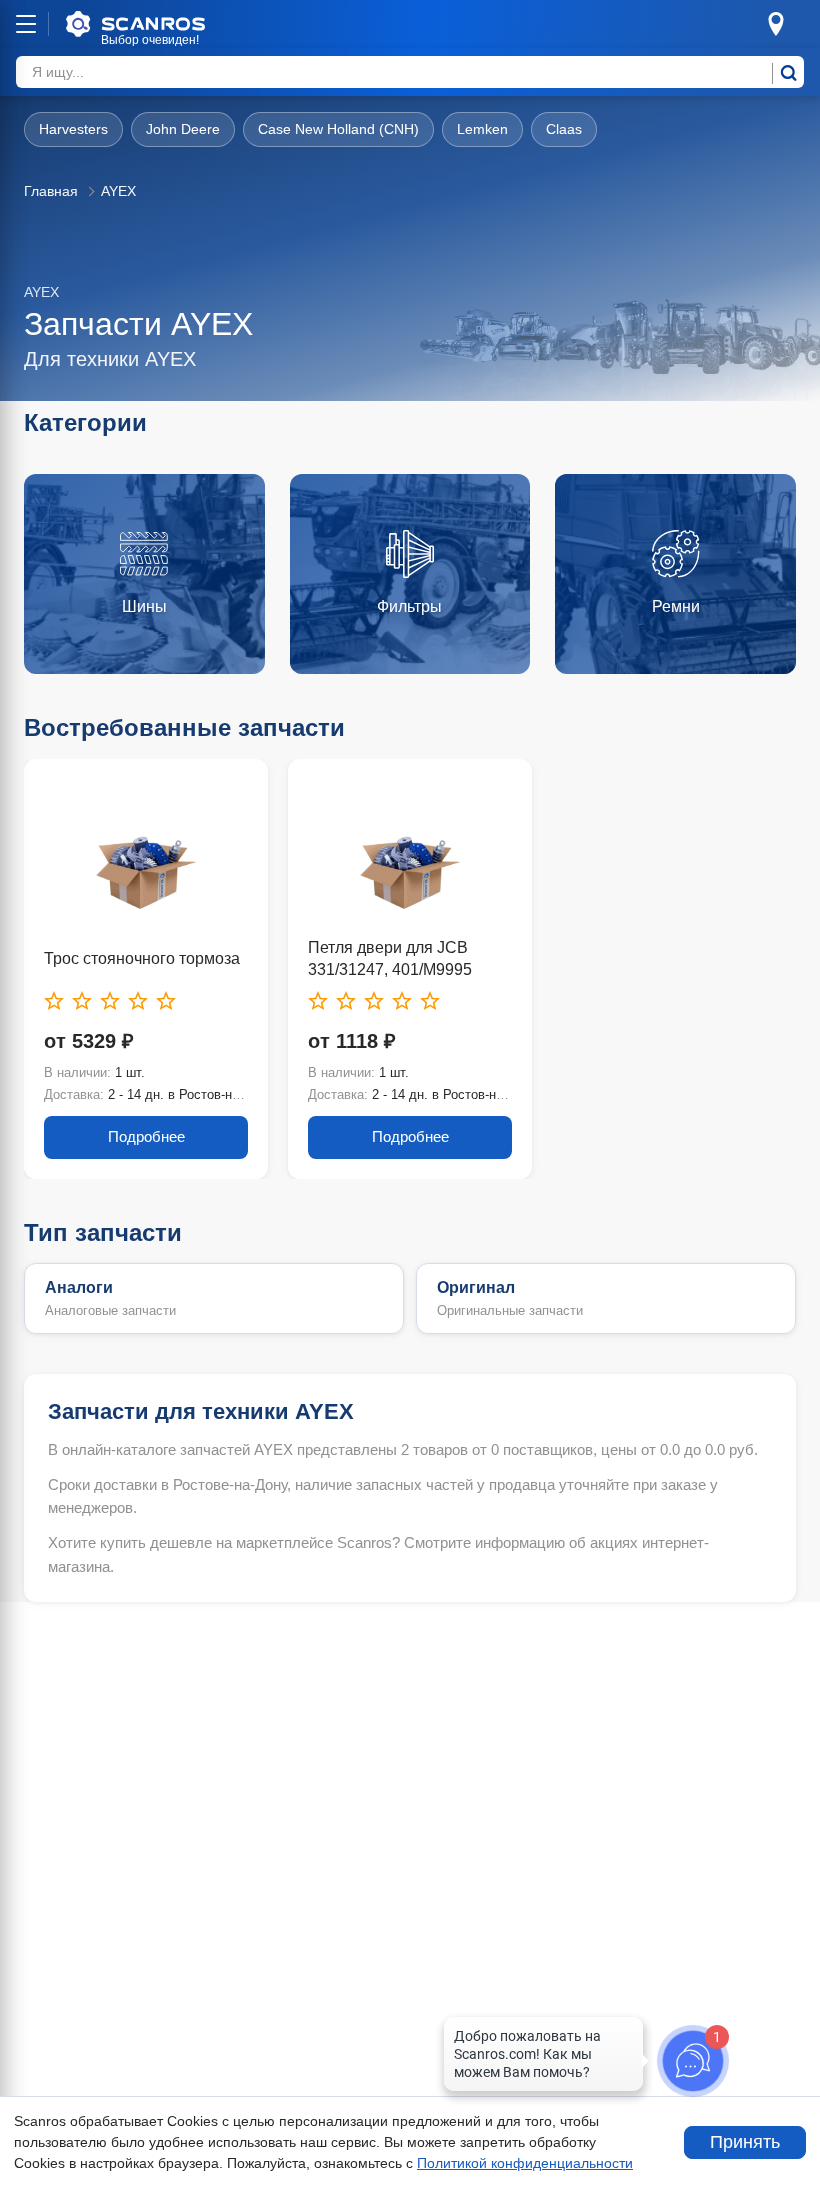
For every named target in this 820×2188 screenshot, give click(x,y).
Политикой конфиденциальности (525, 2163)
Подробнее (146, 1136)
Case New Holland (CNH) (338, 129)
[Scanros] (166, 24)
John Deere (183, 129)
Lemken (482, 129)
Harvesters (73, 129)
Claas (564, 129)
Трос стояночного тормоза (142, 958)
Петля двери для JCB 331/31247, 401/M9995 (390, 958)
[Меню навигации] (26, 24)
